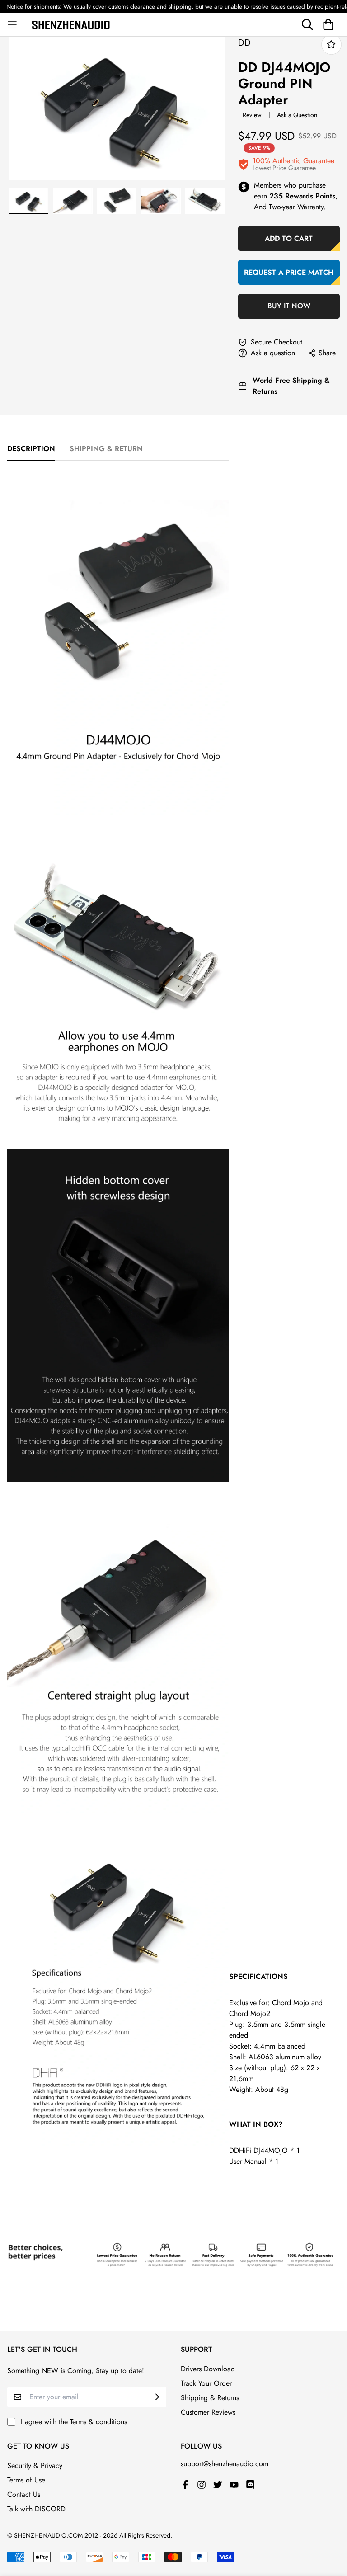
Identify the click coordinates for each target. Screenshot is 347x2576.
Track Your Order (206, 2383)
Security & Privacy (35, 2465)
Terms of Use (26, 2480)
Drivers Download (208, 2369)
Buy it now (289, 306)
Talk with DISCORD (36, 2509)
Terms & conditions (98, 2422)
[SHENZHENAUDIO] (74, 24)
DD (244, 43)
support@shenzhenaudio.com (225, 2464)
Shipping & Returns (210, 2398)
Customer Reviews (208, 2412)
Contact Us (24, 2494)
